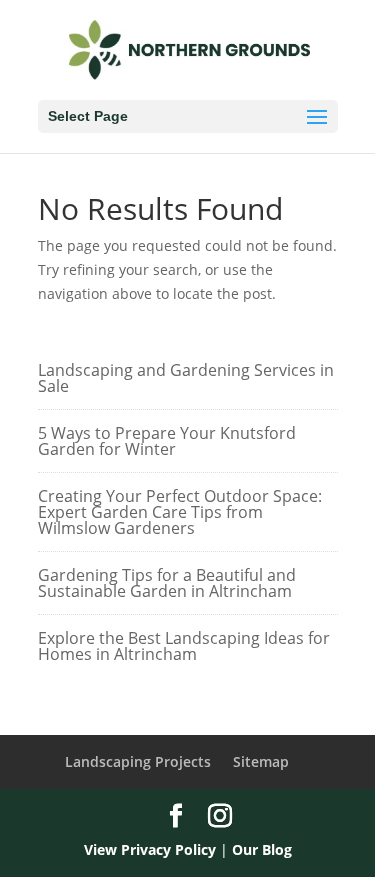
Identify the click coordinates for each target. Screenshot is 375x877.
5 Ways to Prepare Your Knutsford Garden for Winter (167, 441)
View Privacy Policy (150, 849)
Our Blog (262, 849)
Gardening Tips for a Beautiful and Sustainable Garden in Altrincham (167, 583)
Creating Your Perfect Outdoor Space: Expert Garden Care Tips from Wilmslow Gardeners (180, 512)
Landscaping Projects (138, 761)
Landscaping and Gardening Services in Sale (186, 378)
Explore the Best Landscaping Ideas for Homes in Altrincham (184, 646)
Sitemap (261, 761)
